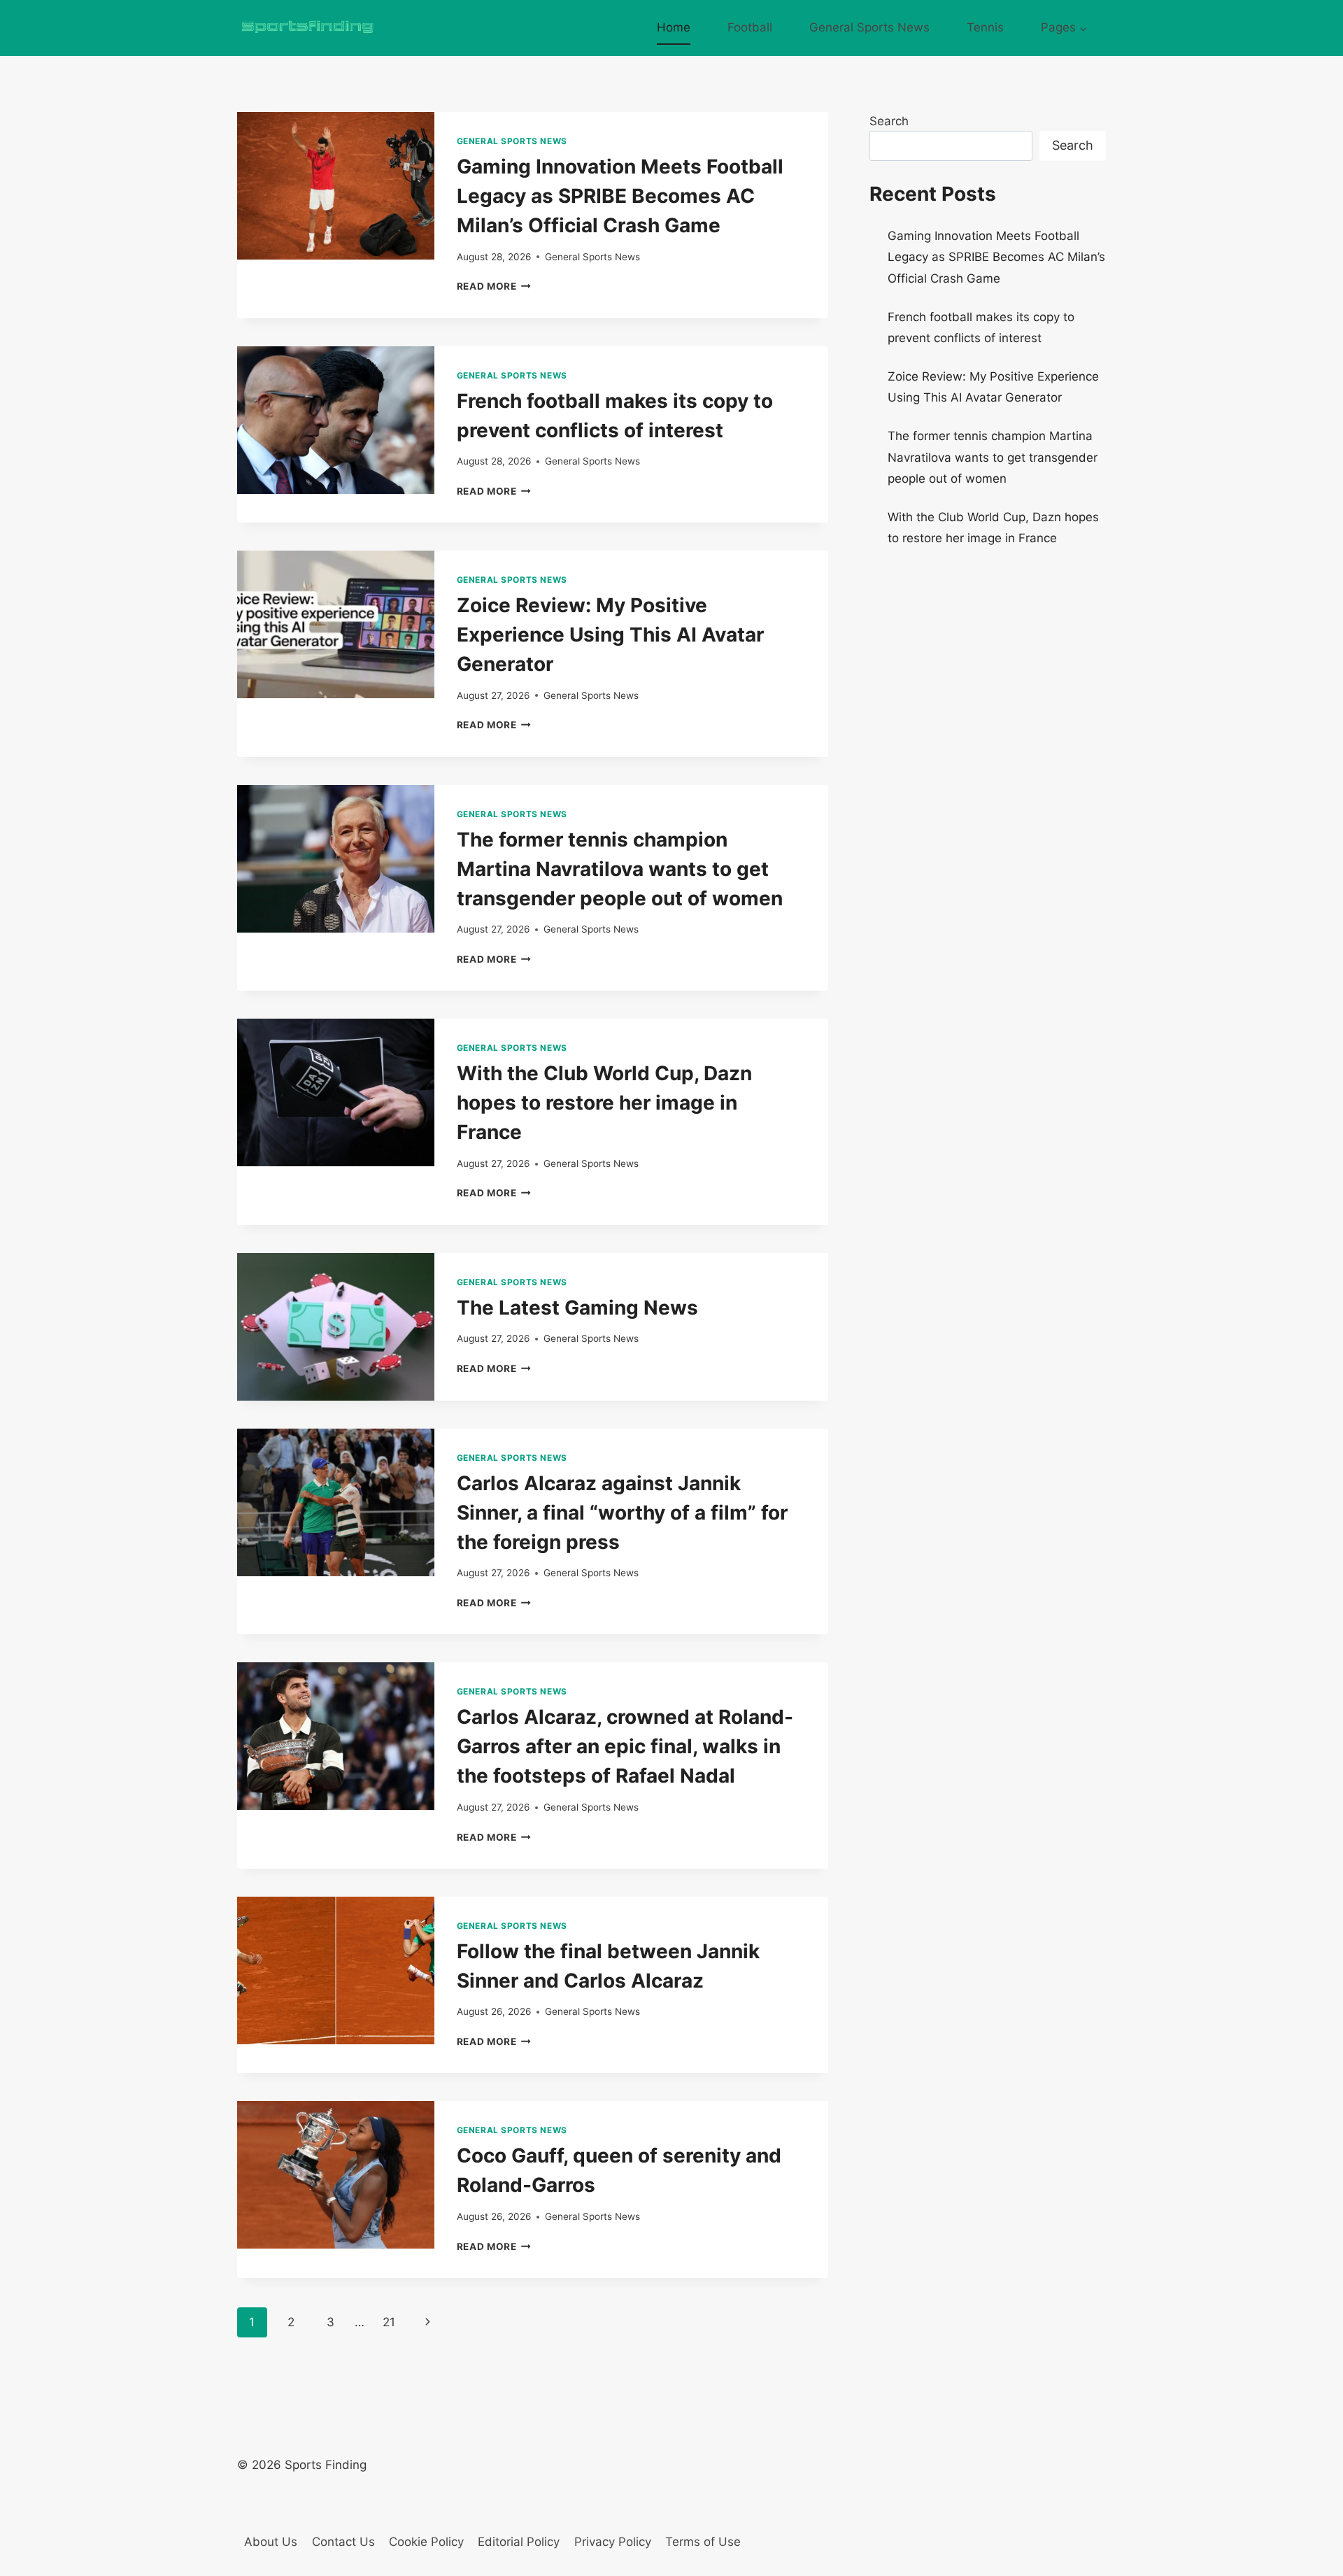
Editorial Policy (519, 2542)
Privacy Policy (613, 2542)
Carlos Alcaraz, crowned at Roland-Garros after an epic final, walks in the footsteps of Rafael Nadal (625, 1746)
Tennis (985, 27)
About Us (271, 2542)
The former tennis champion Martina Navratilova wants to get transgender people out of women (620, 869)
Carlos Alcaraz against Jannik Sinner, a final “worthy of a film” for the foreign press (622, 1513)
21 (389, 2322)
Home (674, 27)
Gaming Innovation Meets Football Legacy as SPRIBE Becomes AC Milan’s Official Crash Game (620, 196)
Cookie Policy (426, 2542)
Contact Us (343, 2542)
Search (889, 121)
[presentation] (336, 186)
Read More (494, 286)
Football (750, 27)
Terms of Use (703, 2542)
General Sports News (869, 27)
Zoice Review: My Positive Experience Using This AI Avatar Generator (610, 635)
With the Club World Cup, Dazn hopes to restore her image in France (604, 1103)
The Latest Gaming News (577, 1308)
